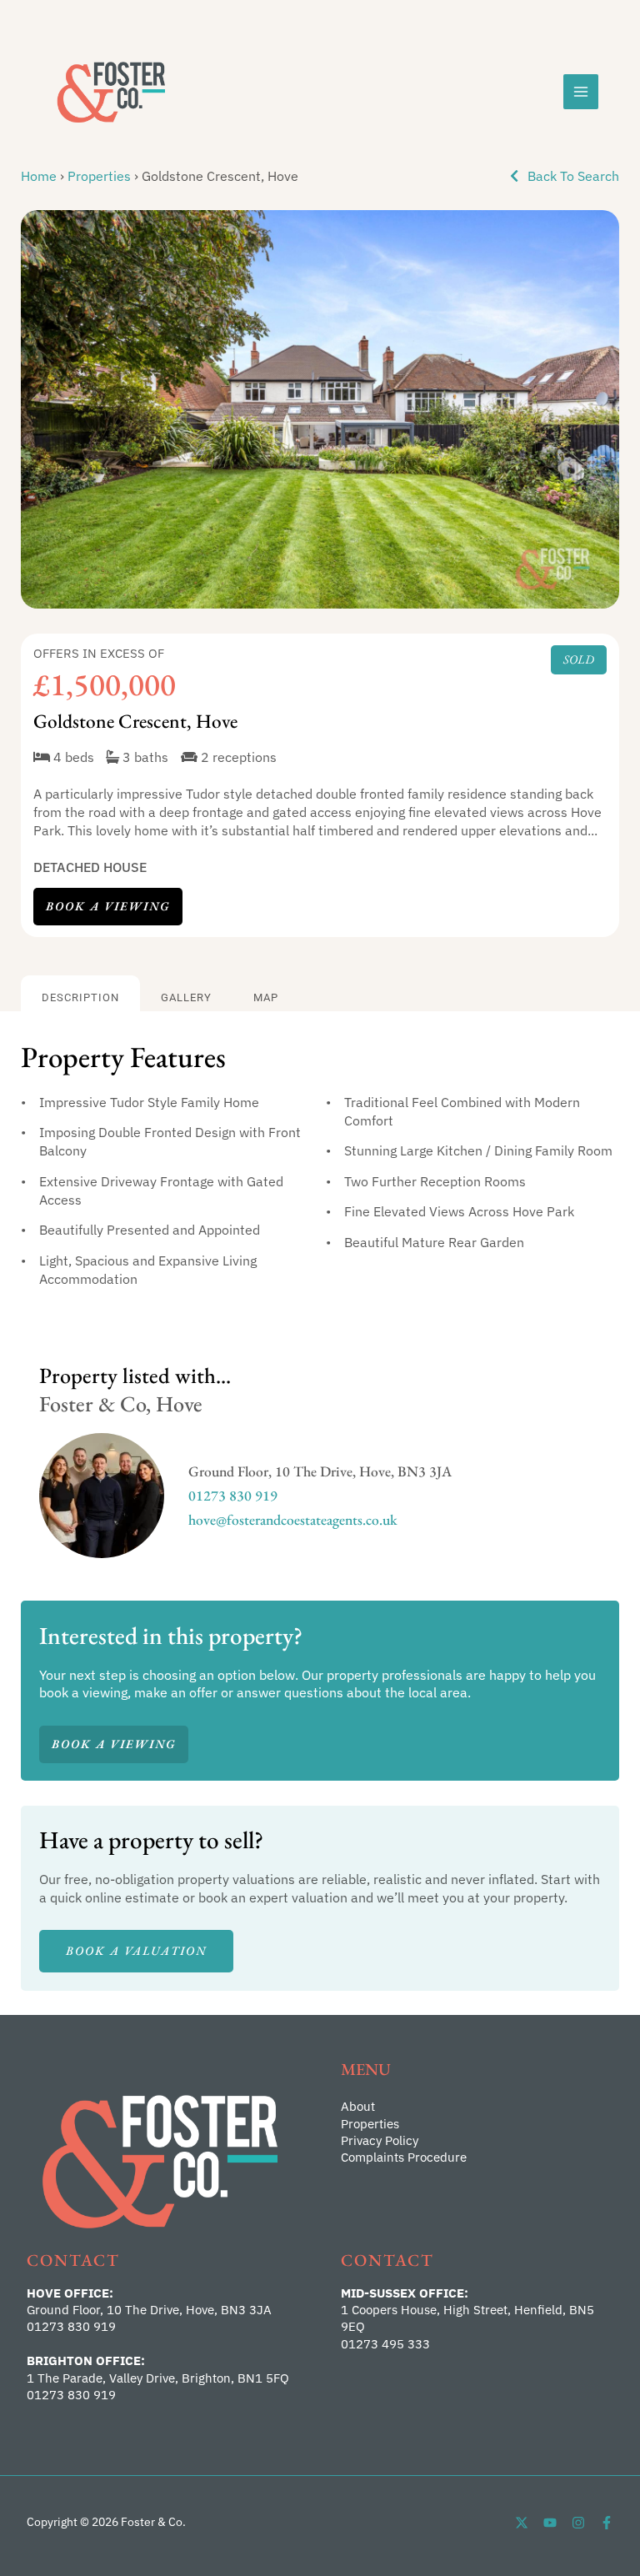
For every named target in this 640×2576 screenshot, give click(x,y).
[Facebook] (607, 2523)
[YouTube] (550, 2523)
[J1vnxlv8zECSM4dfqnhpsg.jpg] (320, 410)
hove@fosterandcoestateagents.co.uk (293, 1519)
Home (39, 175)
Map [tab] (266, 997)
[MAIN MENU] (581, 92)
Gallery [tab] (186, 997)
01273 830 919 (233, 1495)
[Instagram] (578, 2523)
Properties (99, 175)
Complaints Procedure (404, 2157)
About (358, 2106)
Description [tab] (80, 997)
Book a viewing (108, 906)
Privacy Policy (380, 2140)
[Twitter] (522, 2523)
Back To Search (572, 175)
